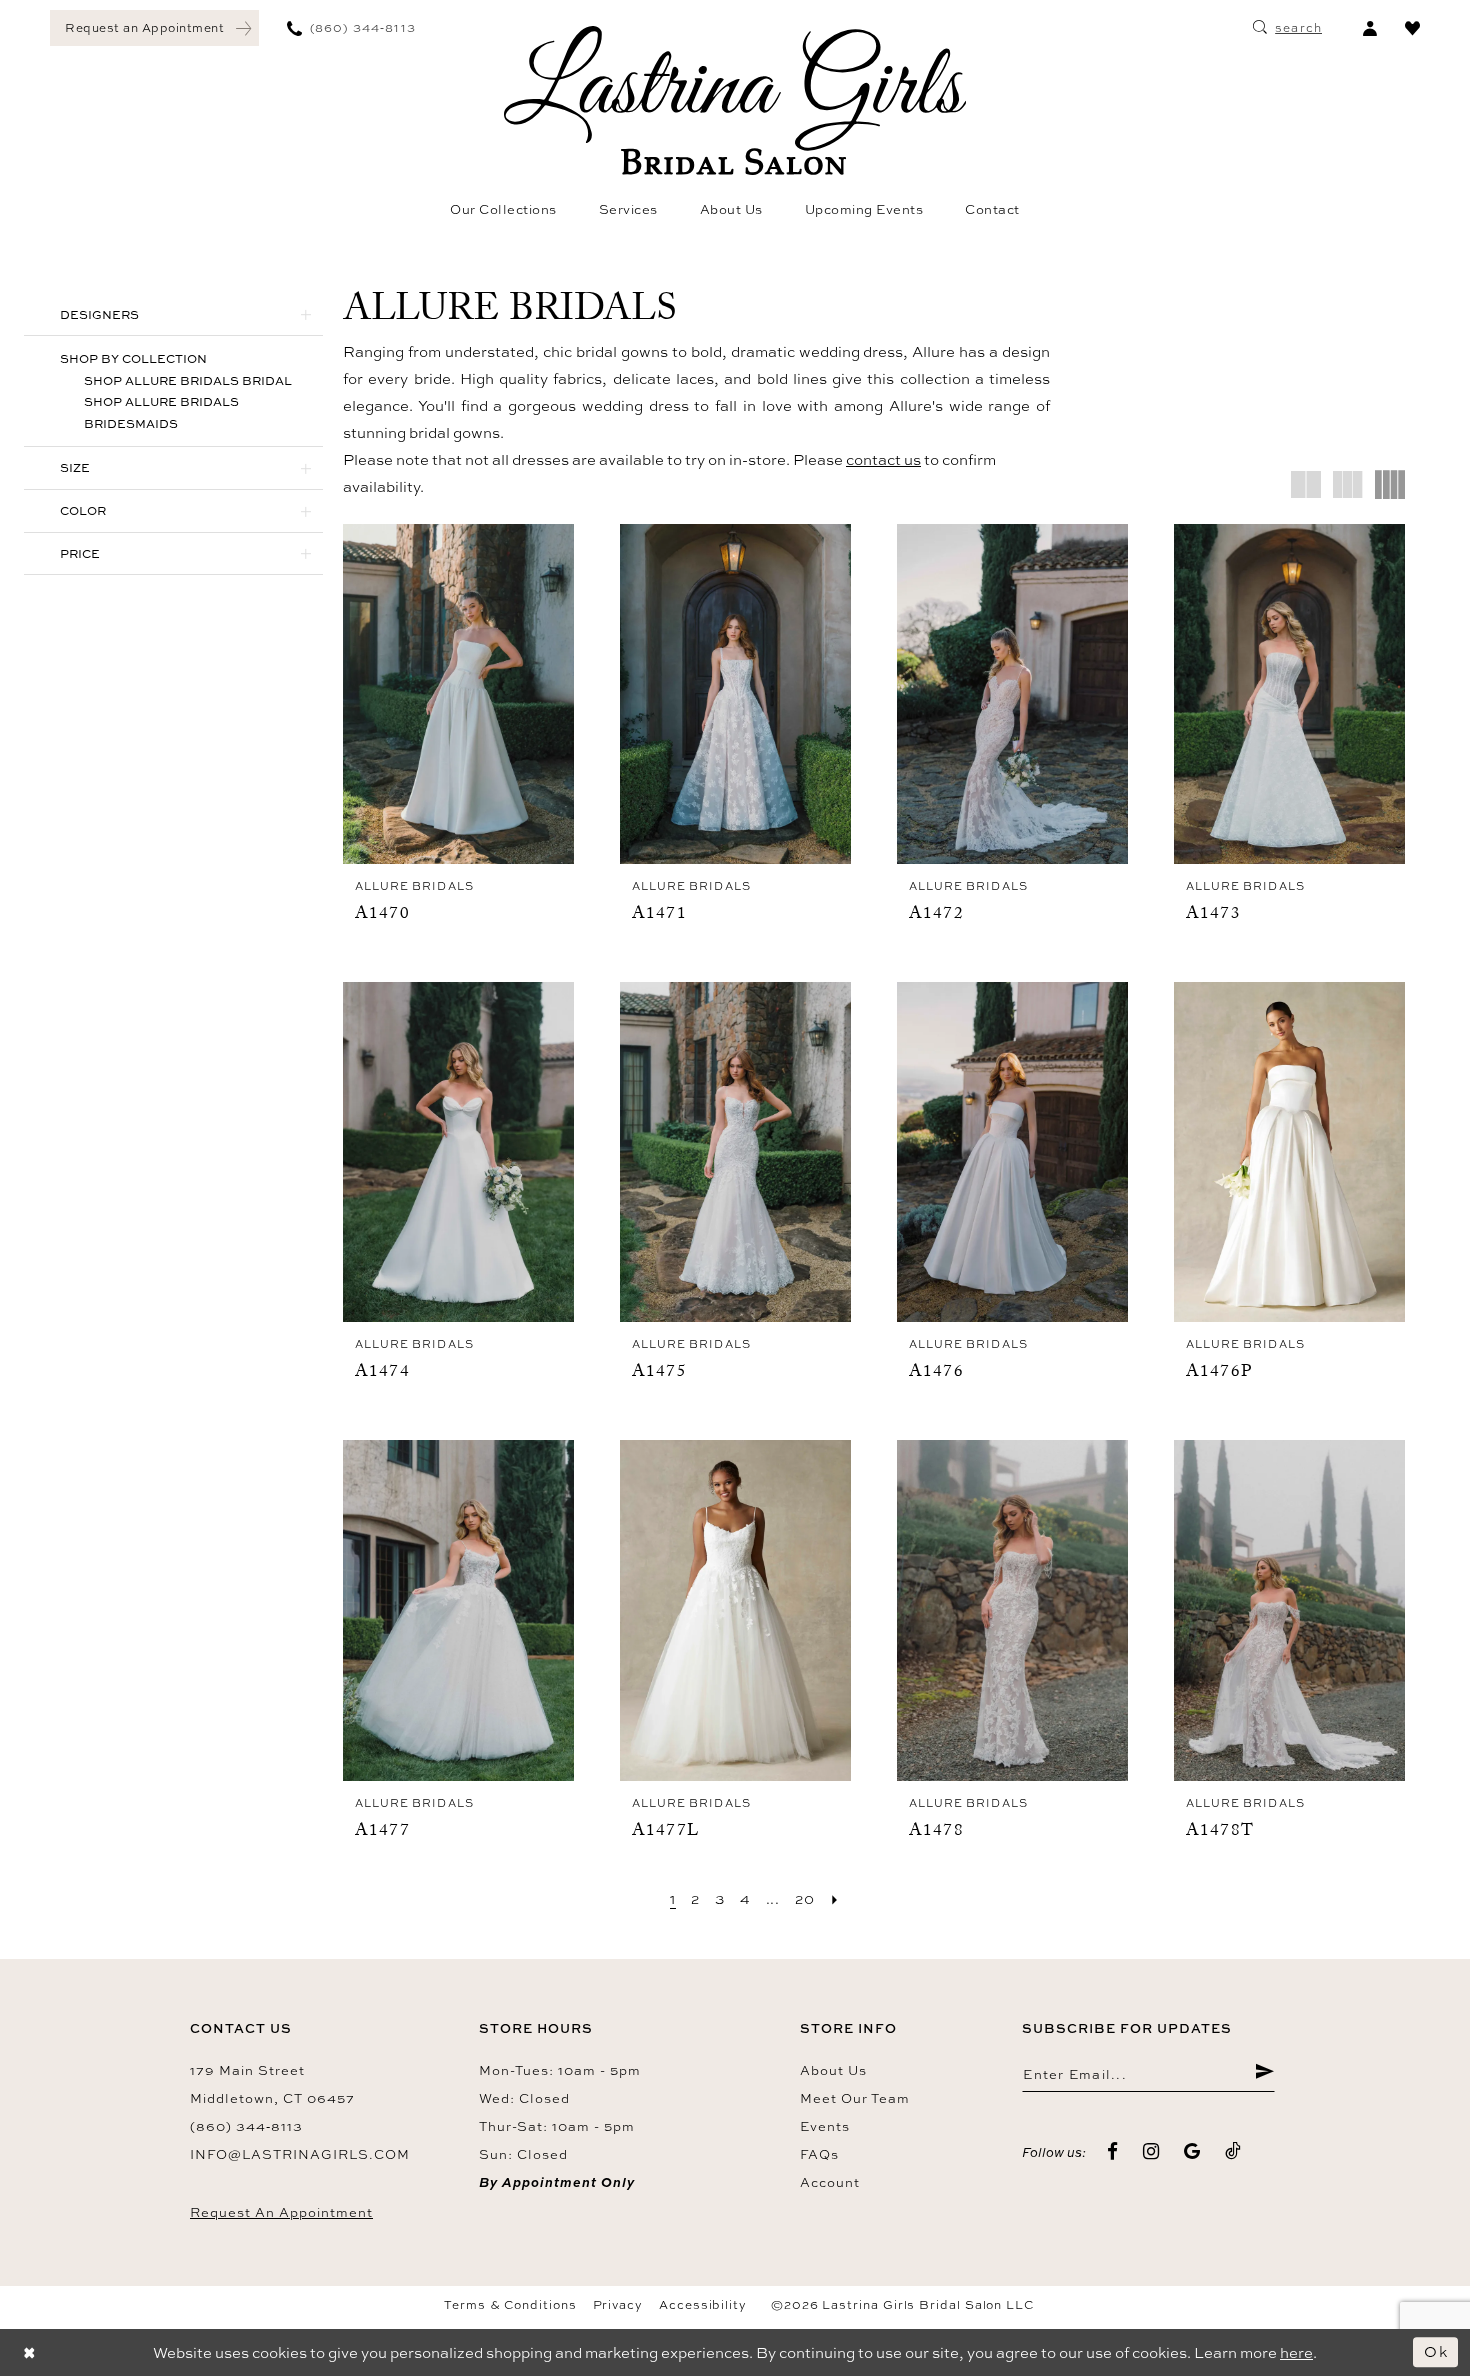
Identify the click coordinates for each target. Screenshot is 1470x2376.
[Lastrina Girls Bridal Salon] (735, 100)
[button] (1369, 28)
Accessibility (703, 2305)
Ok (1436, 2351)
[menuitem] (154, 28)
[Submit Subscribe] (1264, 2074)
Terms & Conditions (510, 2305)
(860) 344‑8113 (246, 2126)
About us (833, 2070)
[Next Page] (835, 1898)
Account (830, 2182)
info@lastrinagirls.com (300, 2154)
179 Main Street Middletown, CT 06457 (272, 2084)
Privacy (618, 2305)
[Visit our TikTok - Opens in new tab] (1233, 2151)
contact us (883, 459)
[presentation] (458, 694)
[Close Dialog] (30, 2352)
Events (825, 2126)
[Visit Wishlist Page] (1412, 28)
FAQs (819, 2154)
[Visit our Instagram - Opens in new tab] (1151, 2151)
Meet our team (855, 2098)
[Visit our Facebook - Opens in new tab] (1113, 2151)
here (1296, 2352)
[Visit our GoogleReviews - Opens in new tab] (1192, 2151)
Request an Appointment (281, 2212)
